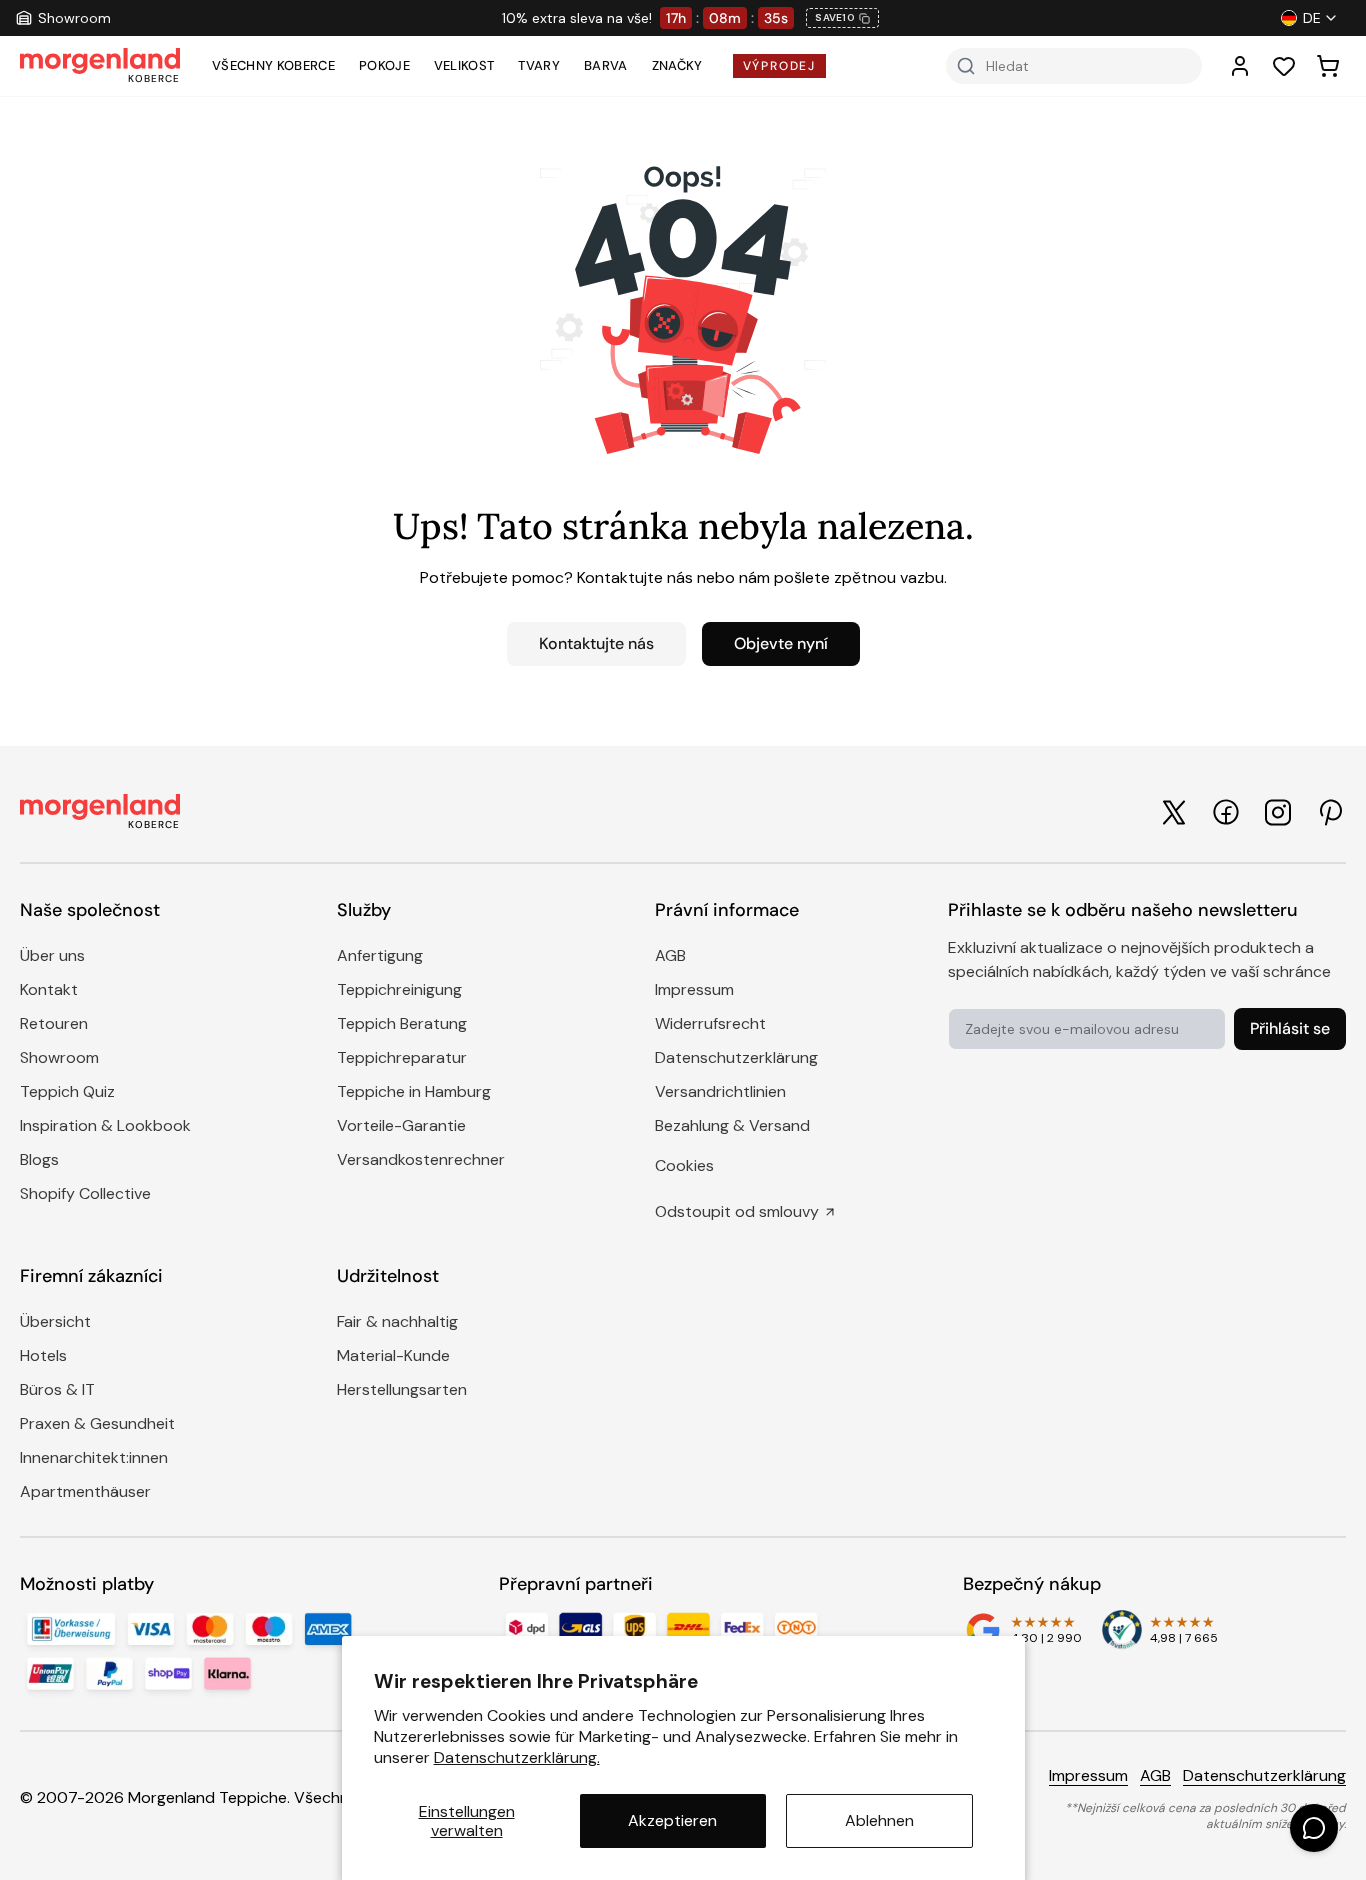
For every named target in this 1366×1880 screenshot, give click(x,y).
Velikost (464, 65)
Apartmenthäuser (85, 1491)
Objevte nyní (781, 643)
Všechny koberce (273, 65)
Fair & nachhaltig (397, 1321)
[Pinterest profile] (1330, 812)
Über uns (52, 955)
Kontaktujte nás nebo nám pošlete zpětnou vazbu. (762, 577)
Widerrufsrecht (710, 1023)
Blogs (39, 1159)
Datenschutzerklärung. (517, 1757)
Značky (677, 65)
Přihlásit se (1290, 1028)
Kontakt (49, 989)
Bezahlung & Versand (732, 1125)
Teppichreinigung (399, 989)
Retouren (54, 1023)
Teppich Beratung (402, 1023)
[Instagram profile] (1278, 812)
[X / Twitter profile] (1174, 812)
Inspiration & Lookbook (105, 1125)
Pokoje (384, 65)
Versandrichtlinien (720, 1091)
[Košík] (1328, 66)
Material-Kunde (393, 1355)
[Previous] (189, 18)
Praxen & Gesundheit (97, 1423)
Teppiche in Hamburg (414, 1091)
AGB (670, 955)
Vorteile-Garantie (401, 1125)
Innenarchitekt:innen (94, 1457)
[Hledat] (966, 66)
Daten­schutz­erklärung (736, 1057)
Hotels (43, 1355)
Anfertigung (380, 955)
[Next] (1193, 18)
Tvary (539, 65)
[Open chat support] (1314, 1828)
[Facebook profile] (1226, 812)
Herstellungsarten (402, 1389)
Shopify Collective (85, 1193)
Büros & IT (57, 1389)
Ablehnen (879, 1820)
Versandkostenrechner (421, 1159)
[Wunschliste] (1284, 66)
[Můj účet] (1240, 66)
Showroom (59, 1057)
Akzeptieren (672, 1820)
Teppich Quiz (67, 1091)
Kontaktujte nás (596, 643)
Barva (606, 65)
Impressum (694, 989)
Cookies (684, 1165)
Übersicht (55, 1321)
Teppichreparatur (402, 1057)
